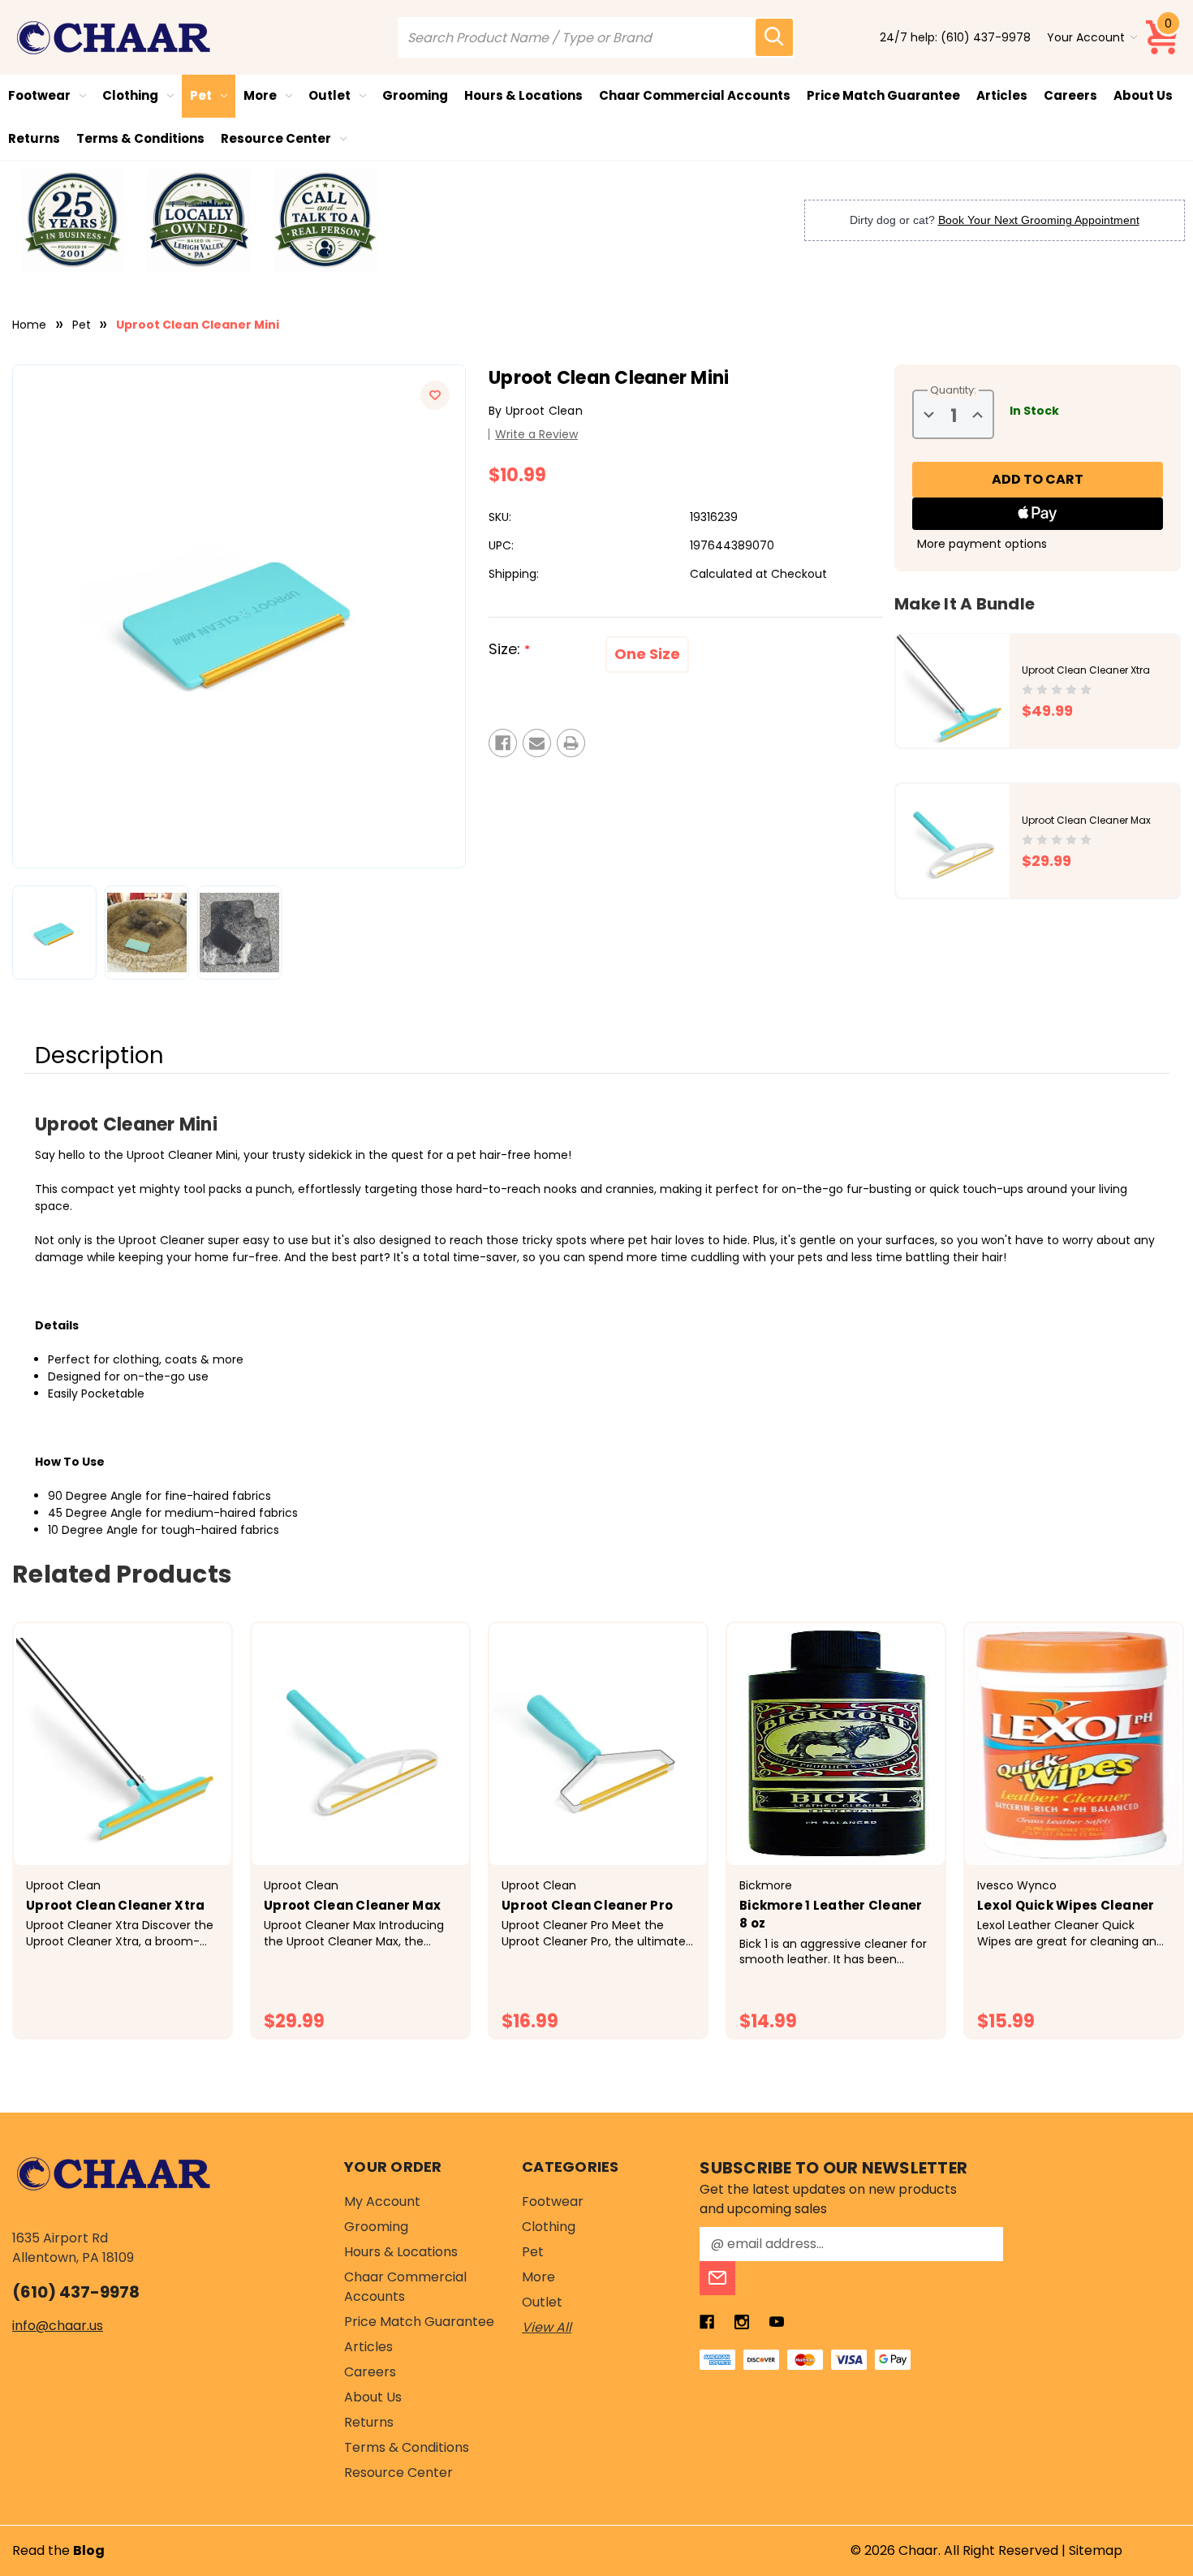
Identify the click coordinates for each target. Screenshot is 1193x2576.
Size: (509, 649)
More (260, 95)
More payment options (982, 544)
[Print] (571, 743)
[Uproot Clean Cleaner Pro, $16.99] (598, 1744)
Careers (1070, 95)
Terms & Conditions (140, 138)
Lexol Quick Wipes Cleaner (1066, 1905)
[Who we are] (73, 221)
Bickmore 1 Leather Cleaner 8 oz (831, 1915)
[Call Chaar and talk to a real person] (325, 221)
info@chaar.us (58, 2326)
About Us (1143, 95)
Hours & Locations (523, 95)
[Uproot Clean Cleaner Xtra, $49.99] (123, 1744)
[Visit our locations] (199, 221)
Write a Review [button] (536, 434)
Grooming (415, 95)
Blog (89, 2550)
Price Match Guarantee (883, 95)
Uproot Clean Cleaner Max (1086, 819)
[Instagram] (742, 2322)
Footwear (39, 95)
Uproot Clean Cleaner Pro (587, 1905)
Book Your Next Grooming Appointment (1039, 220)
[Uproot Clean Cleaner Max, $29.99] (360, 1744)
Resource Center (276, 138)
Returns (34, 138)
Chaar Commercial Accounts (695, 95)
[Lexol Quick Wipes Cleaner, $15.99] (1074, 1744)
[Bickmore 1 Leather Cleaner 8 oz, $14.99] (836, 1744)
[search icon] (774, 37)
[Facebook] (503, 743)
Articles (1002, 95)
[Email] (537, 743)
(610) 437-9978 (986, 37)
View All (547, 2327)
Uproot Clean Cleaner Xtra (1086, 669)
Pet (201, 95)
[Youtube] (777, 2322)
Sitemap (1096, 2550)
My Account (382, 2201)
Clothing (130, 95)
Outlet (329, 95)
